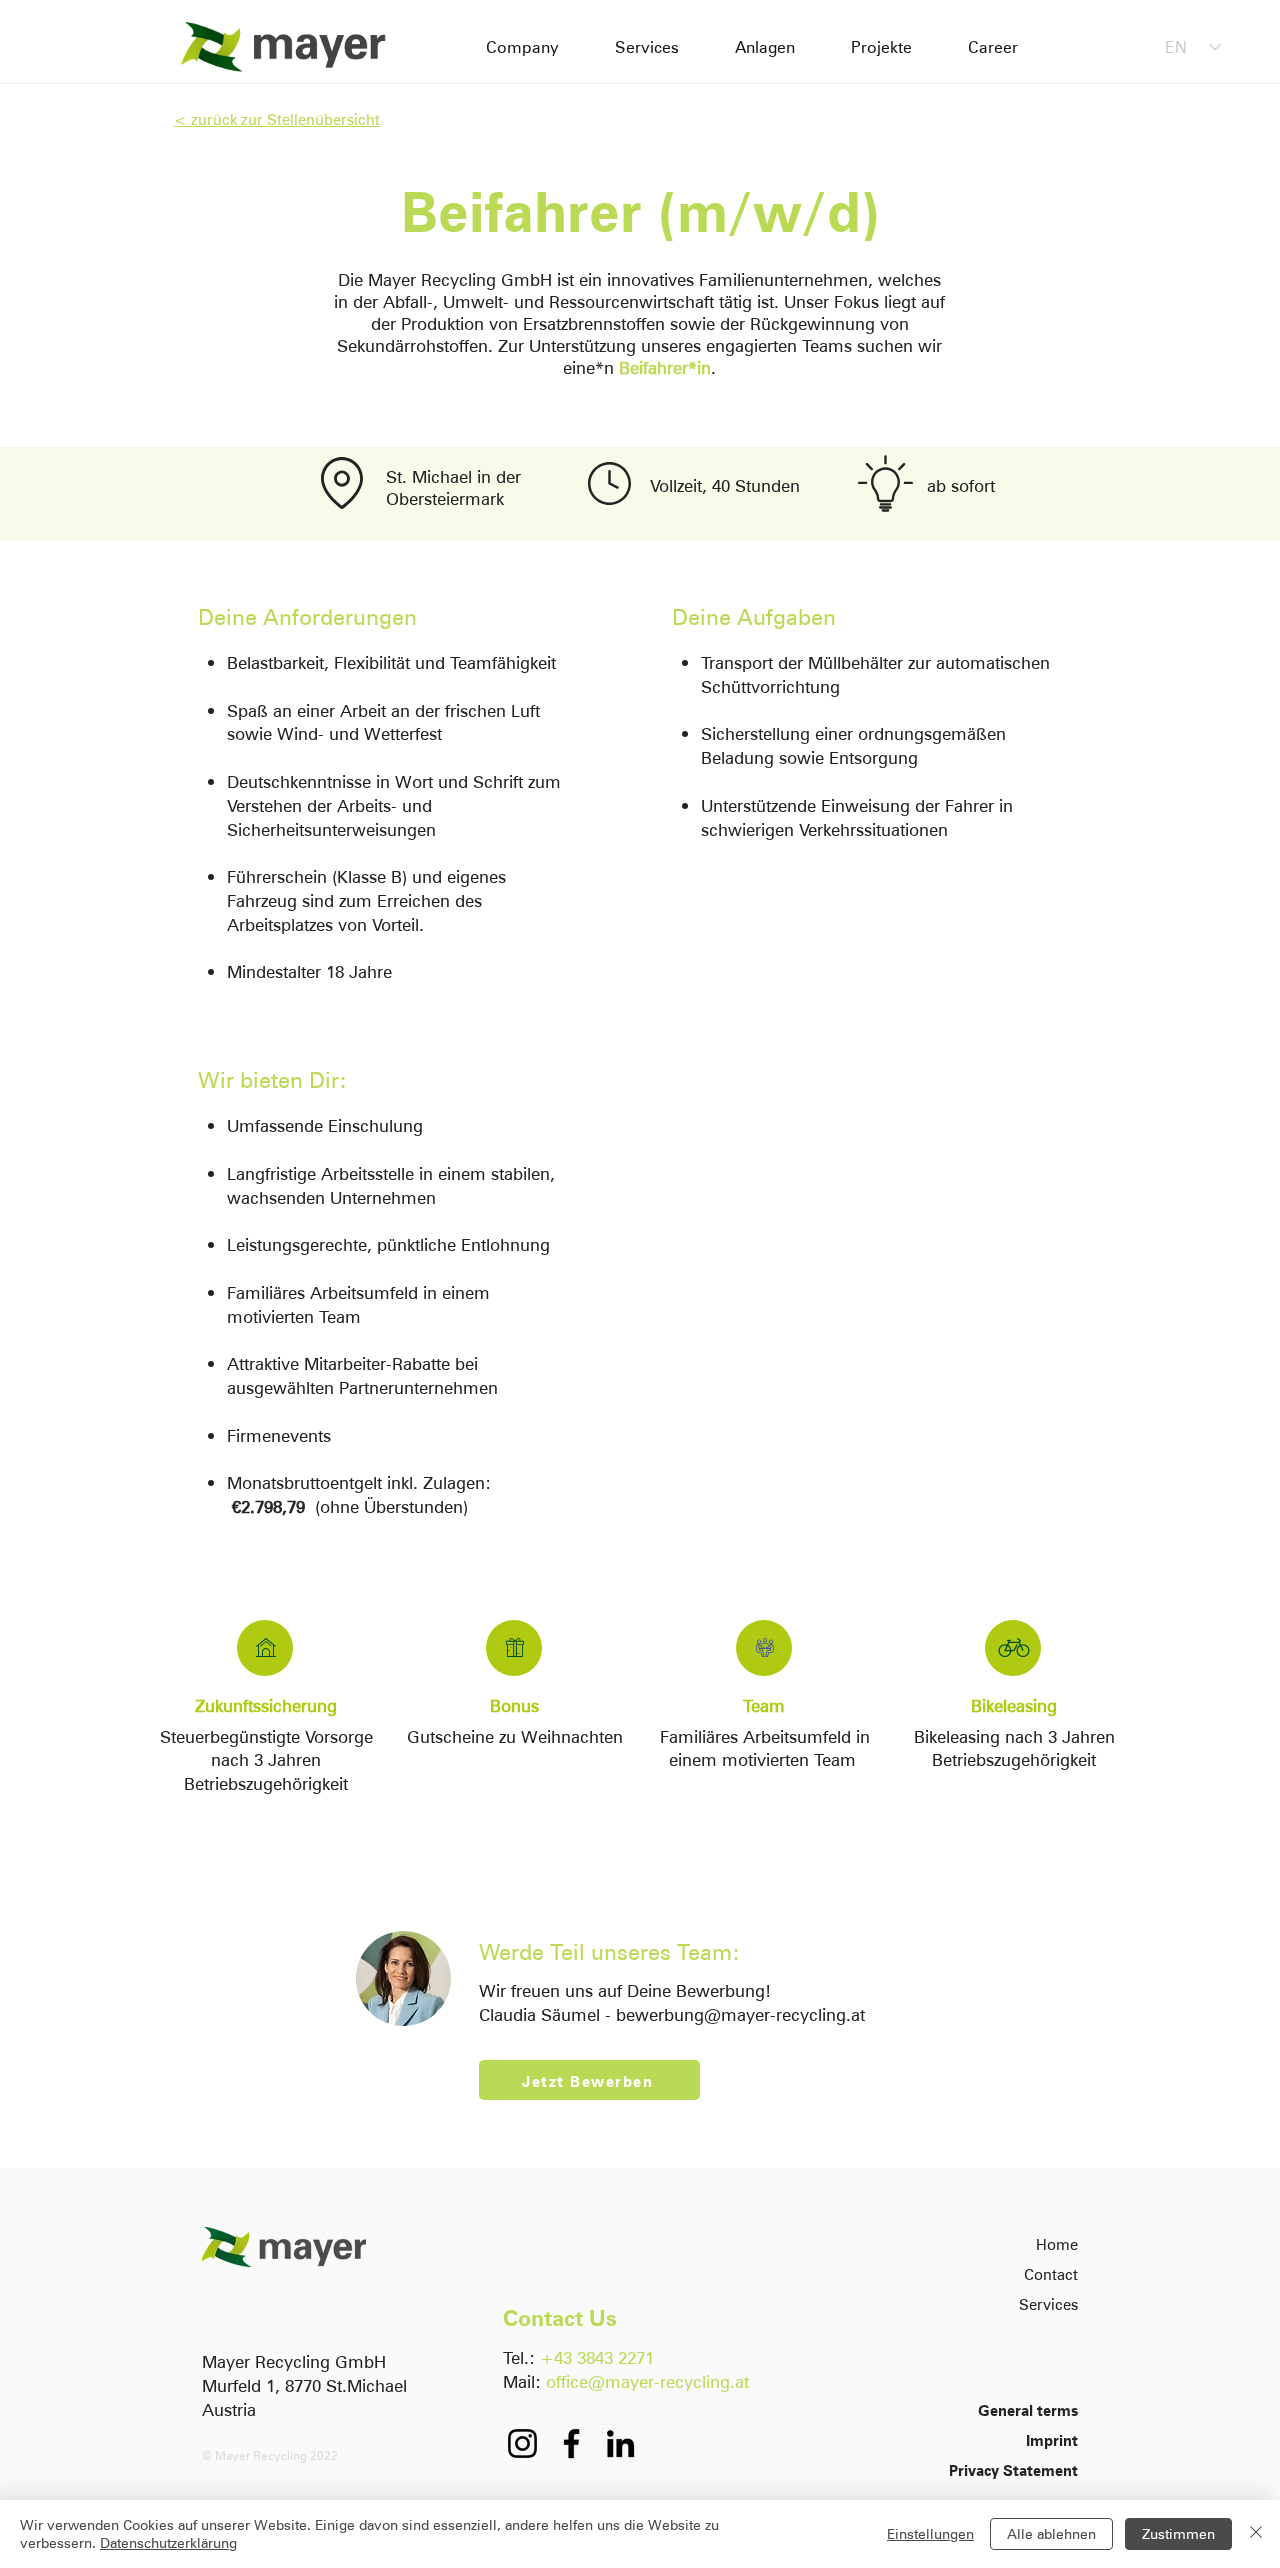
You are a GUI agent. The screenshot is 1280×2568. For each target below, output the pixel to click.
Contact (1051, 2273)
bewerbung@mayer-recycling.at (740, 2014)
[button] (589, 2080)
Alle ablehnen (1051, 2533)
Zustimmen (1178, 2533)
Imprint (1052, 2439)
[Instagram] (522, 2443)
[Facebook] (571, 2443)
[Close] (1256, 2534)
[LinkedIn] (620, 2443)
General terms (1028, 2409)
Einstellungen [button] (930, 2533)
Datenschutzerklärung (168, 2542)
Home (1057, 2243)
